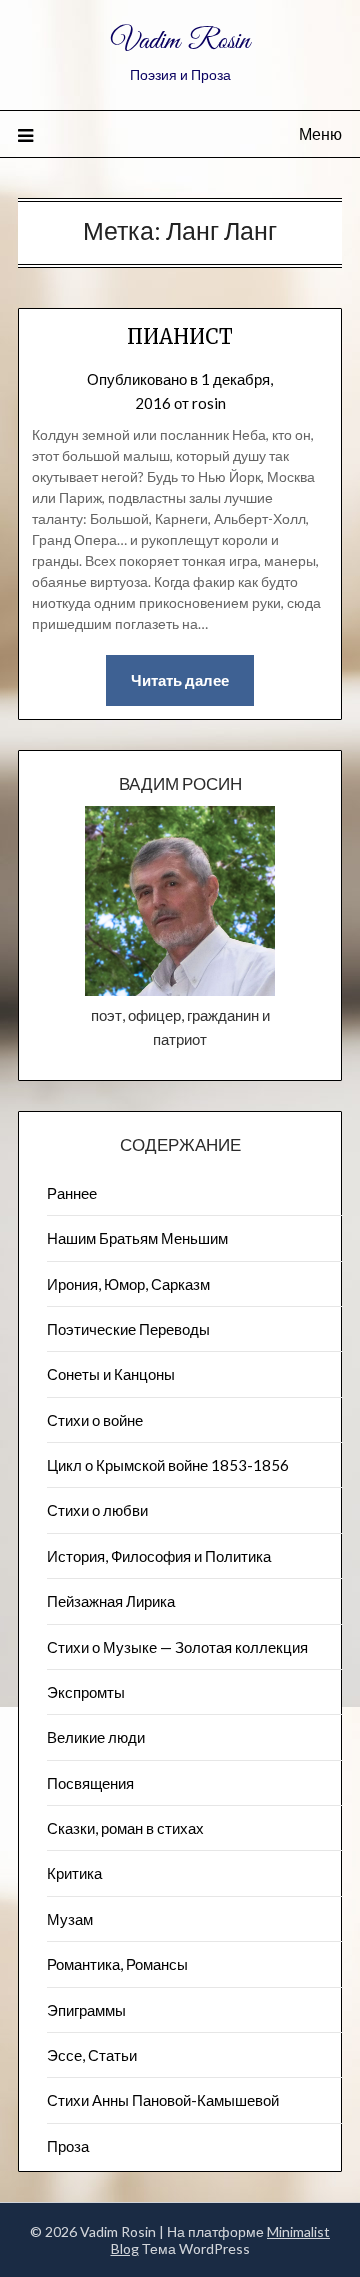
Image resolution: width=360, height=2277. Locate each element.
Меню (320, 133)
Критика (74, 1873)
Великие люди (96, 1737)
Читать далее (180, 680)
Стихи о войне (95, 1420)
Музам (70, 1919)
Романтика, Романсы (117, 1964)
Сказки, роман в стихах (125, 1828)
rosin (209, 403)
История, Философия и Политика (159, 1556)
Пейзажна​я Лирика (111, 1601)
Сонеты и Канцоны (111, 1374)
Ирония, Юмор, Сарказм (128, 1284)
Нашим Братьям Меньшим (137, 1238)
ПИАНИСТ (180, 336)
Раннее (72, 1193)
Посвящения (90, 1783)
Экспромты (86, 1692)
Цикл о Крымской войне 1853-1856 (168, 1465)
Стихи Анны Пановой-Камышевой (163, 2100)
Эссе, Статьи (92, 2055)
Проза (68, 2146)
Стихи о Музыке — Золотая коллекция (177, 1647)
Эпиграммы (86, 2010)
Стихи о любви (97, 1510)
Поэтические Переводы (128, 1329)
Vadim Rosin (180, 41)
